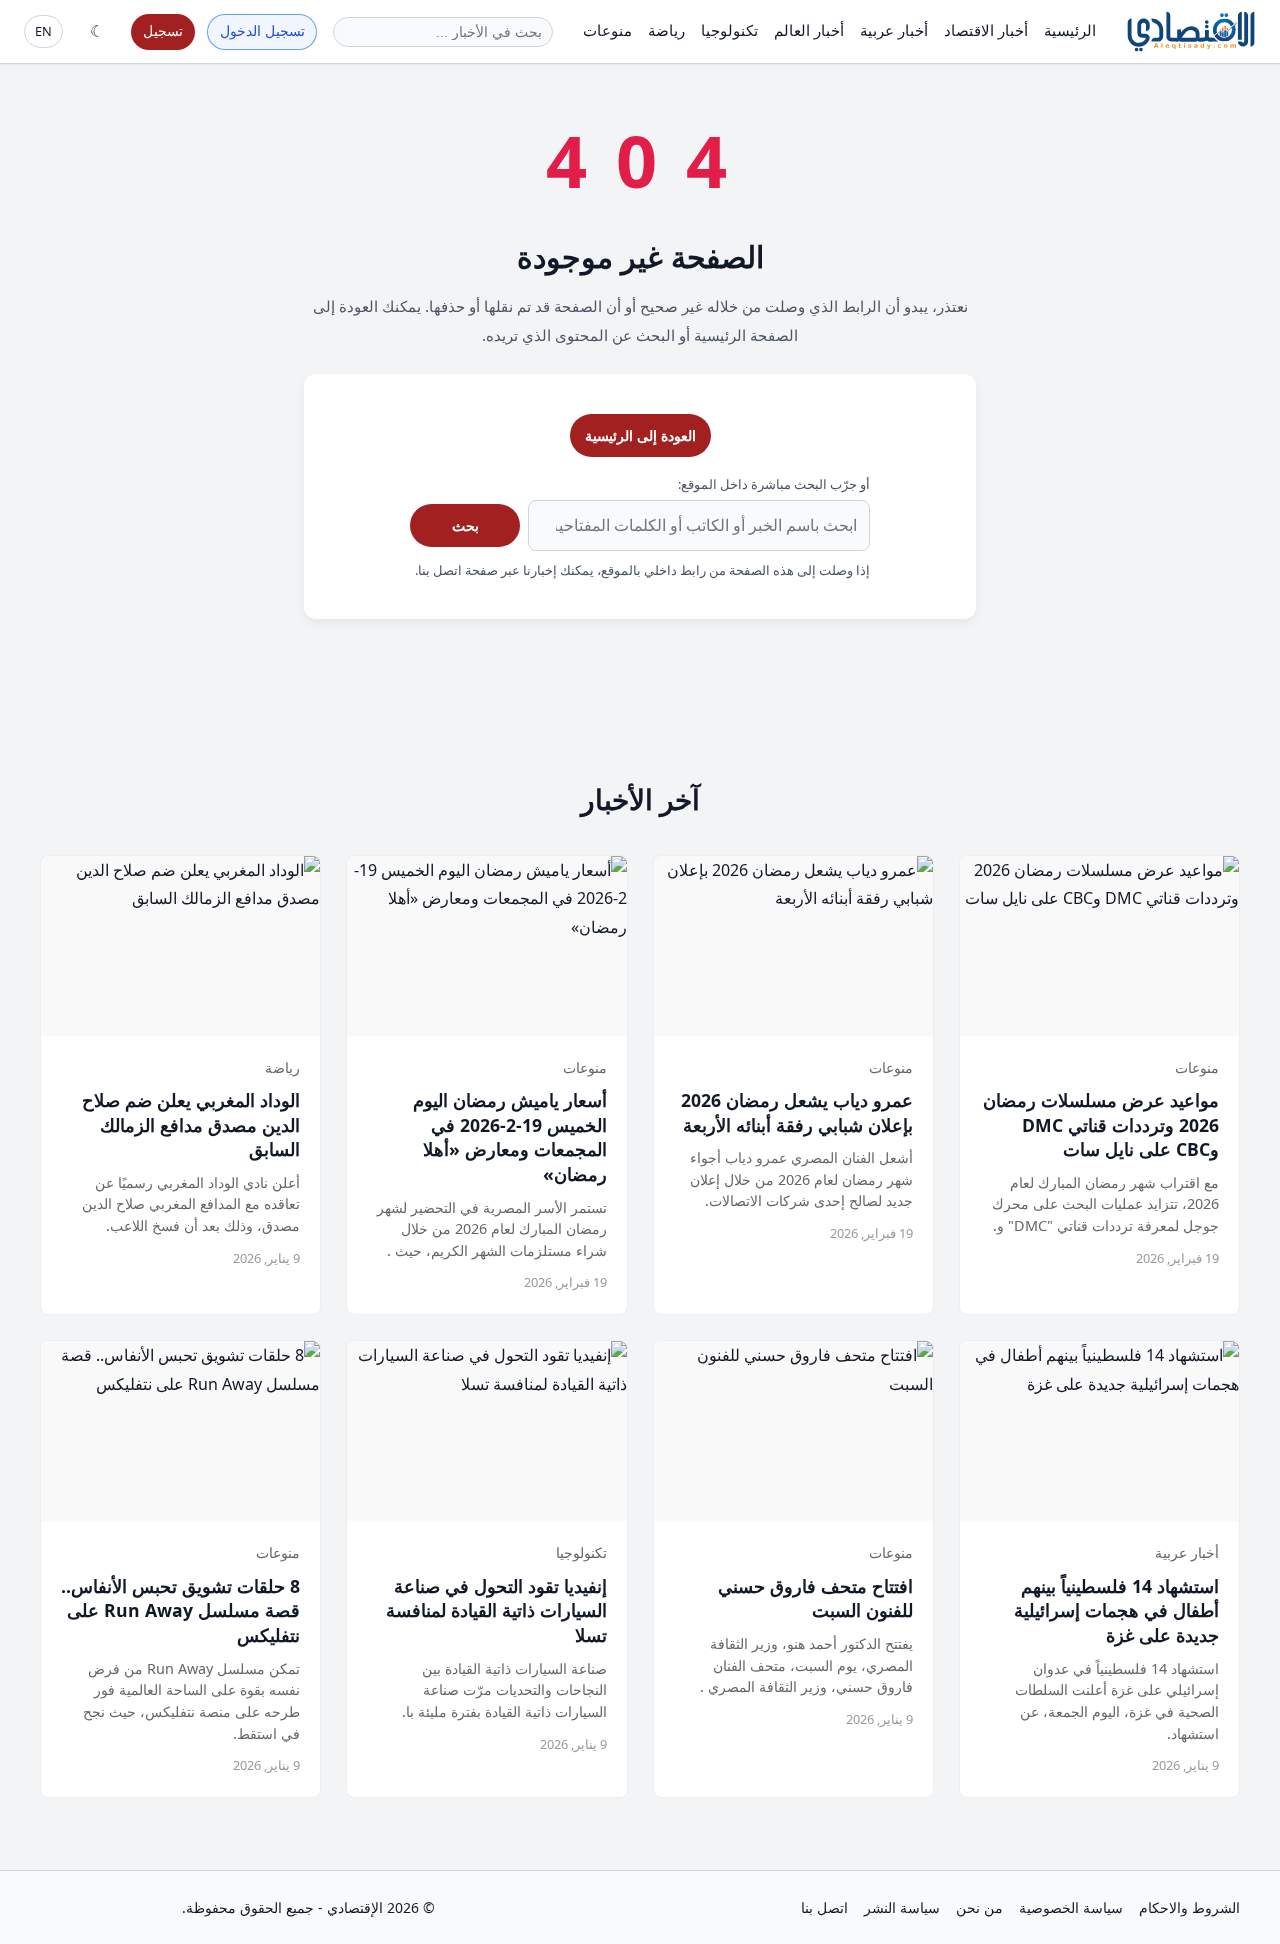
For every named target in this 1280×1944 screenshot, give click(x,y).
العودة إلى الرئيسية (640, 435)
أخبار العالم (809, 30)
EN (43, 31)
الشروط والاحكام (1189, 1907)
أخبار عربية (894, 30)
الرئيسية (1070, 30)
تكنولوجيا (729, 30)
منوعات (607, 30)
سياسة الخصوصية (1071, 1907)
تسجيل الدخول (262, 30)
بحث (465, 525)
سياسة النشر (902, 1907)
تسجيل (163, 30)
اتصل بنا (824, 1907)
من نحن (979, 1907)
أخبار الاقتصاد (986, 30)
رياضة (666, 30)
